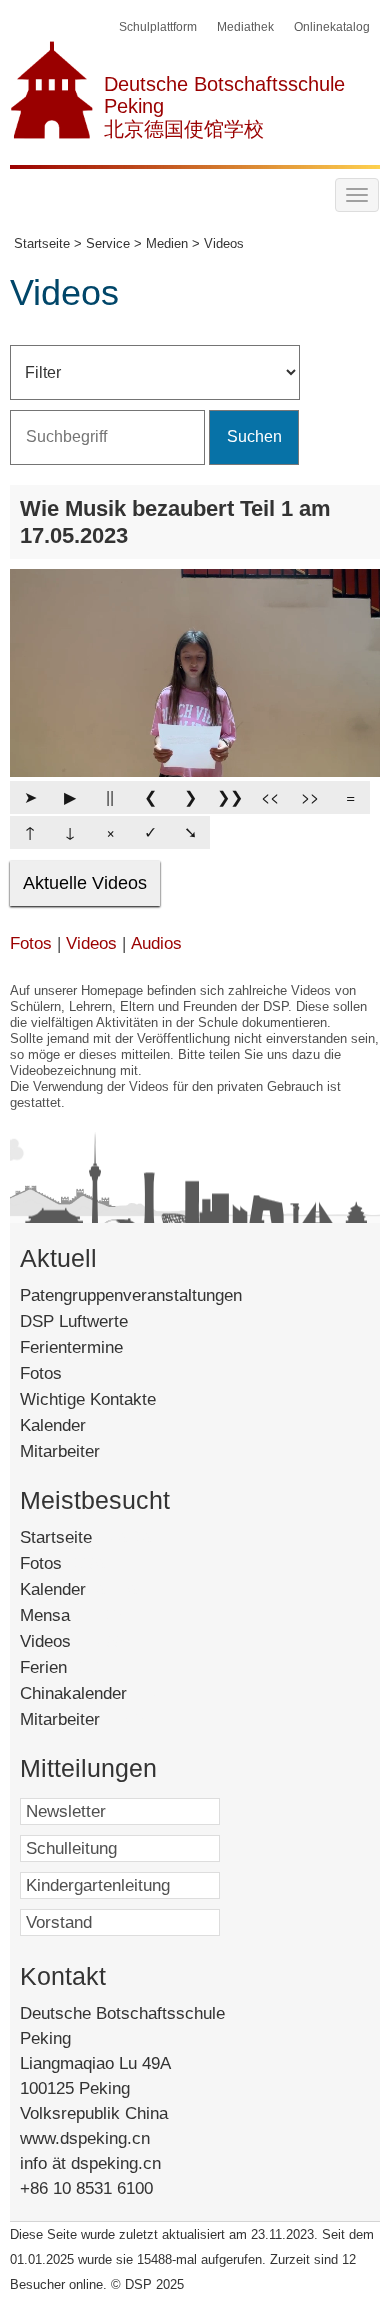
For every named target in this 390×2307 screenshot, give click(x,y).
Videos (91, 943)
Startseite (87, 1537)
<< (270, 796)
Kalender (53, 1425)
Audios (156, 943)
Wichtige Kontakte (88, 1399)
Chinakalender (97, 1693)
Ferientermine (71, 1347)
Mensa (72, 1615)
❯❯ (230, 796)
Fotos (31, 943)
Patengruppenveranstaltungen (131, 1295)
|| (110, 796)
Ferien (67, 1667)
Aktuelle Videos (85, 883)
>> (310, 796)
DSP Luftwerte (74, 1321)
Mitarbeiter (60, 1451)
